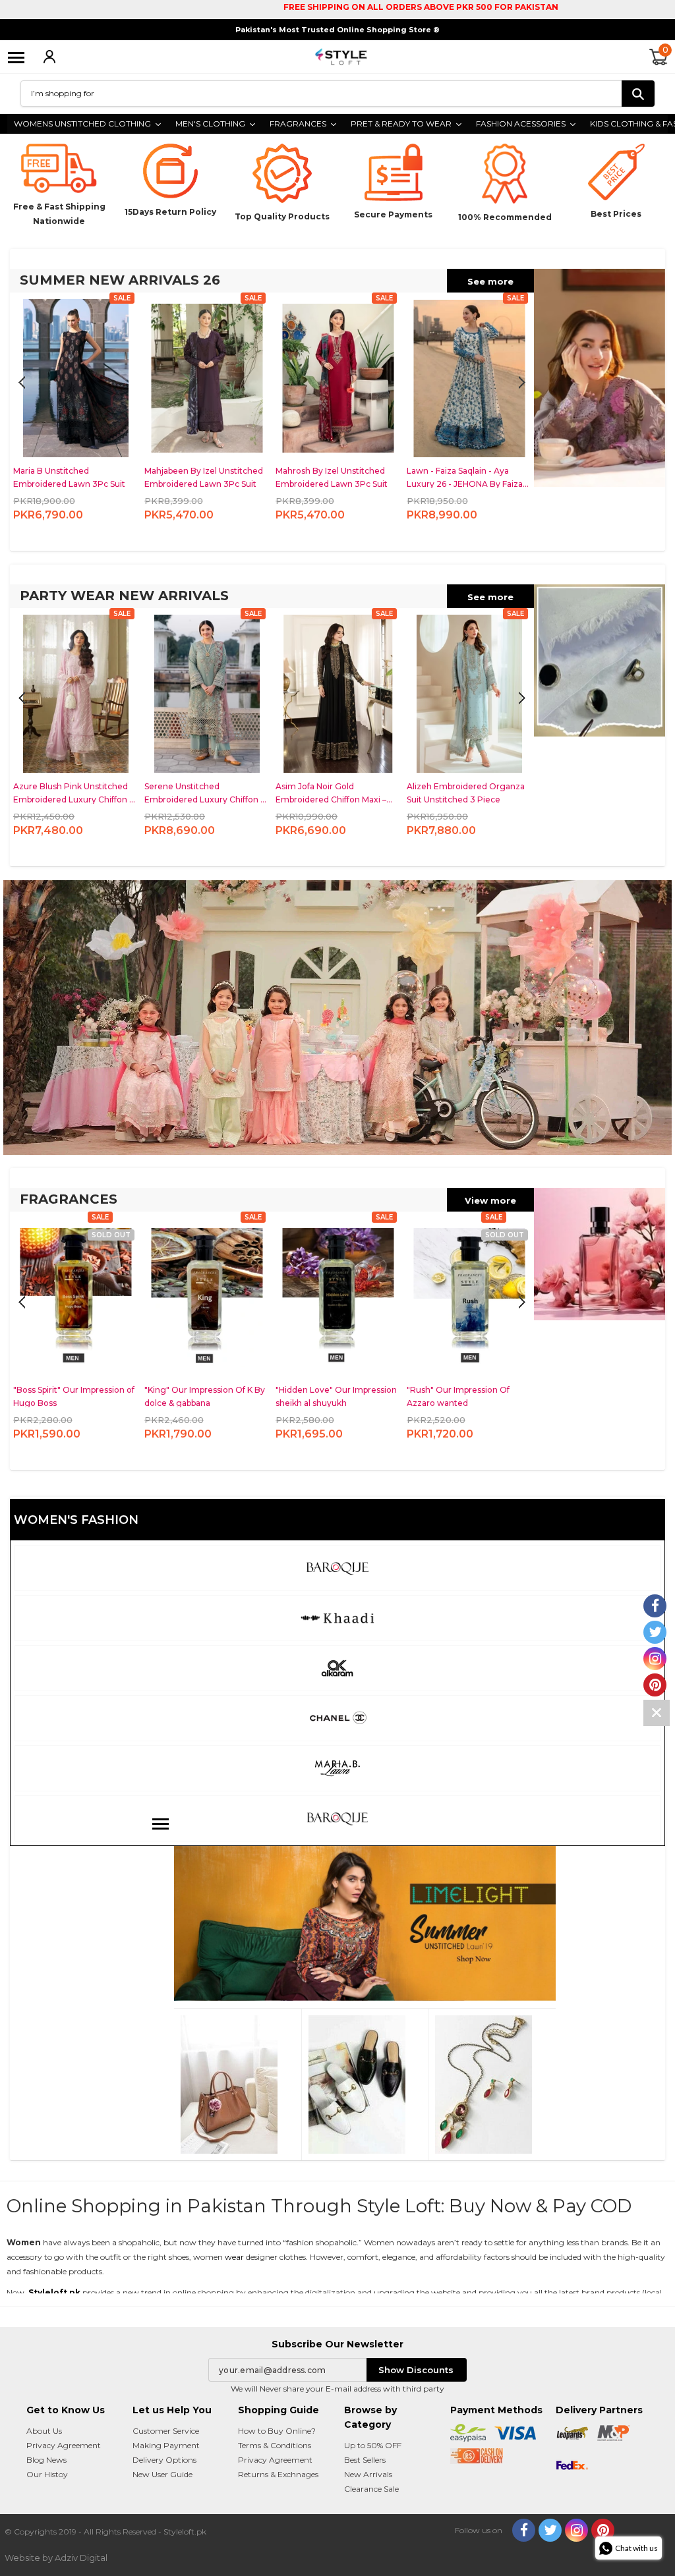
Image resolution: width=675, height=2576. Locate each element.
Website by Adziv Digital (56, 2558)
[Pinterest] (603, 2530)
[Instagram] (576, 2530)
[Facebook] (524, 2530)
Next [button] (22, 383)
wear (234, 2257)
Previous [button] (522, 383)
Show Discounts (416, 2370)
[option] (75, 418)
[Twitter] (550, 2530)
